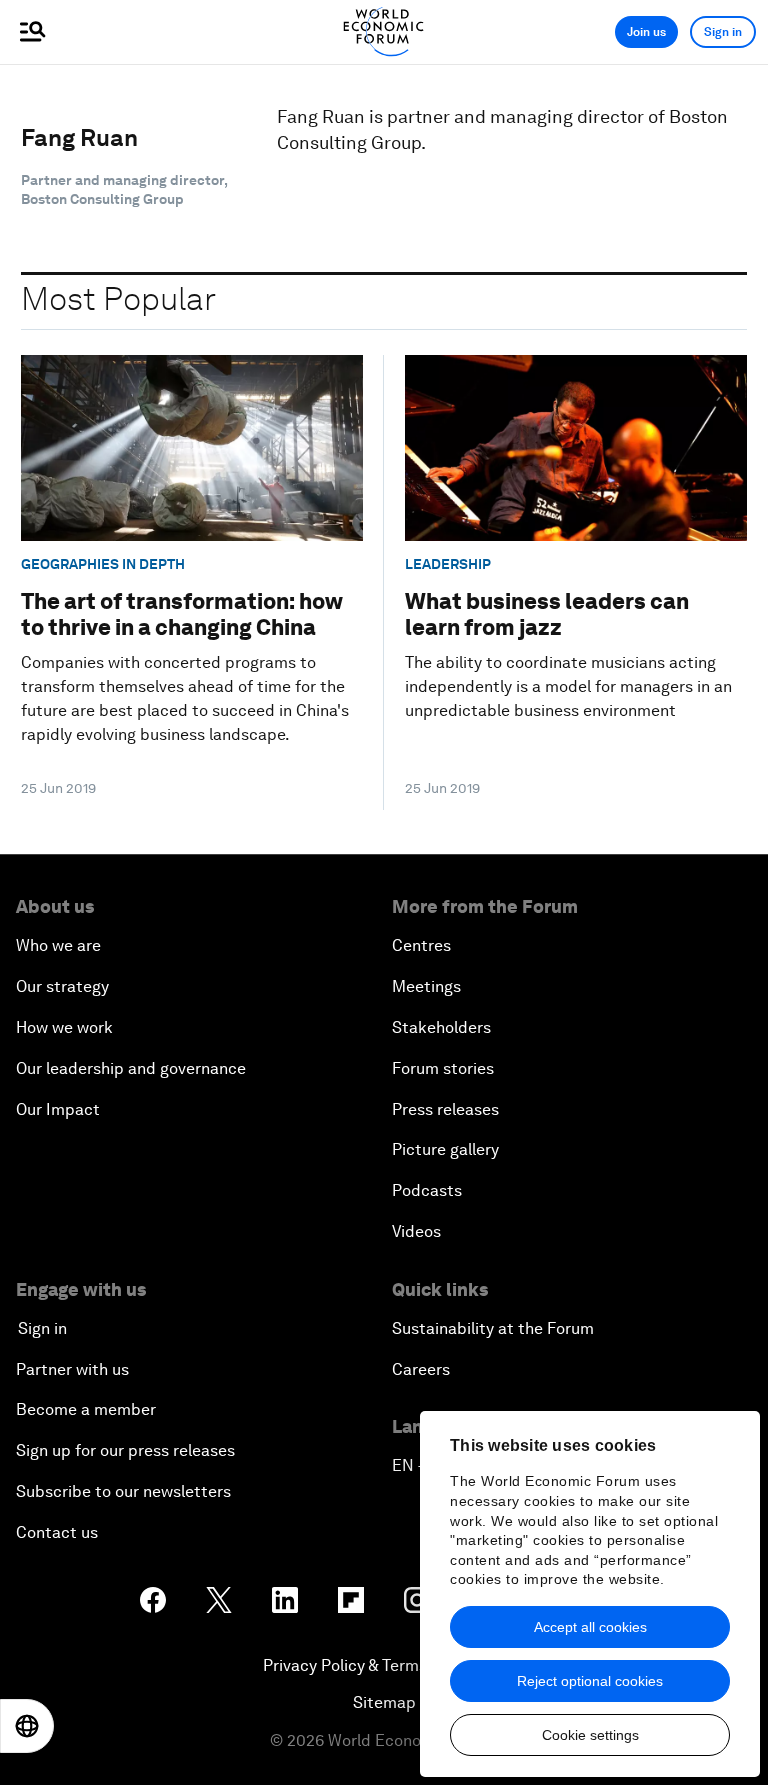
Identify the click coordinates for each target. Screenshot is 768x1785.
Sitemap (384, 1702)
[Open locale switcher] (27, 1726)
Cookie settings (590, 1735)
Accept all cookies (590, 1627)
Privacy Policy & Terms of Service (384, 1665)
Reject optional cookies (590, 1681)
